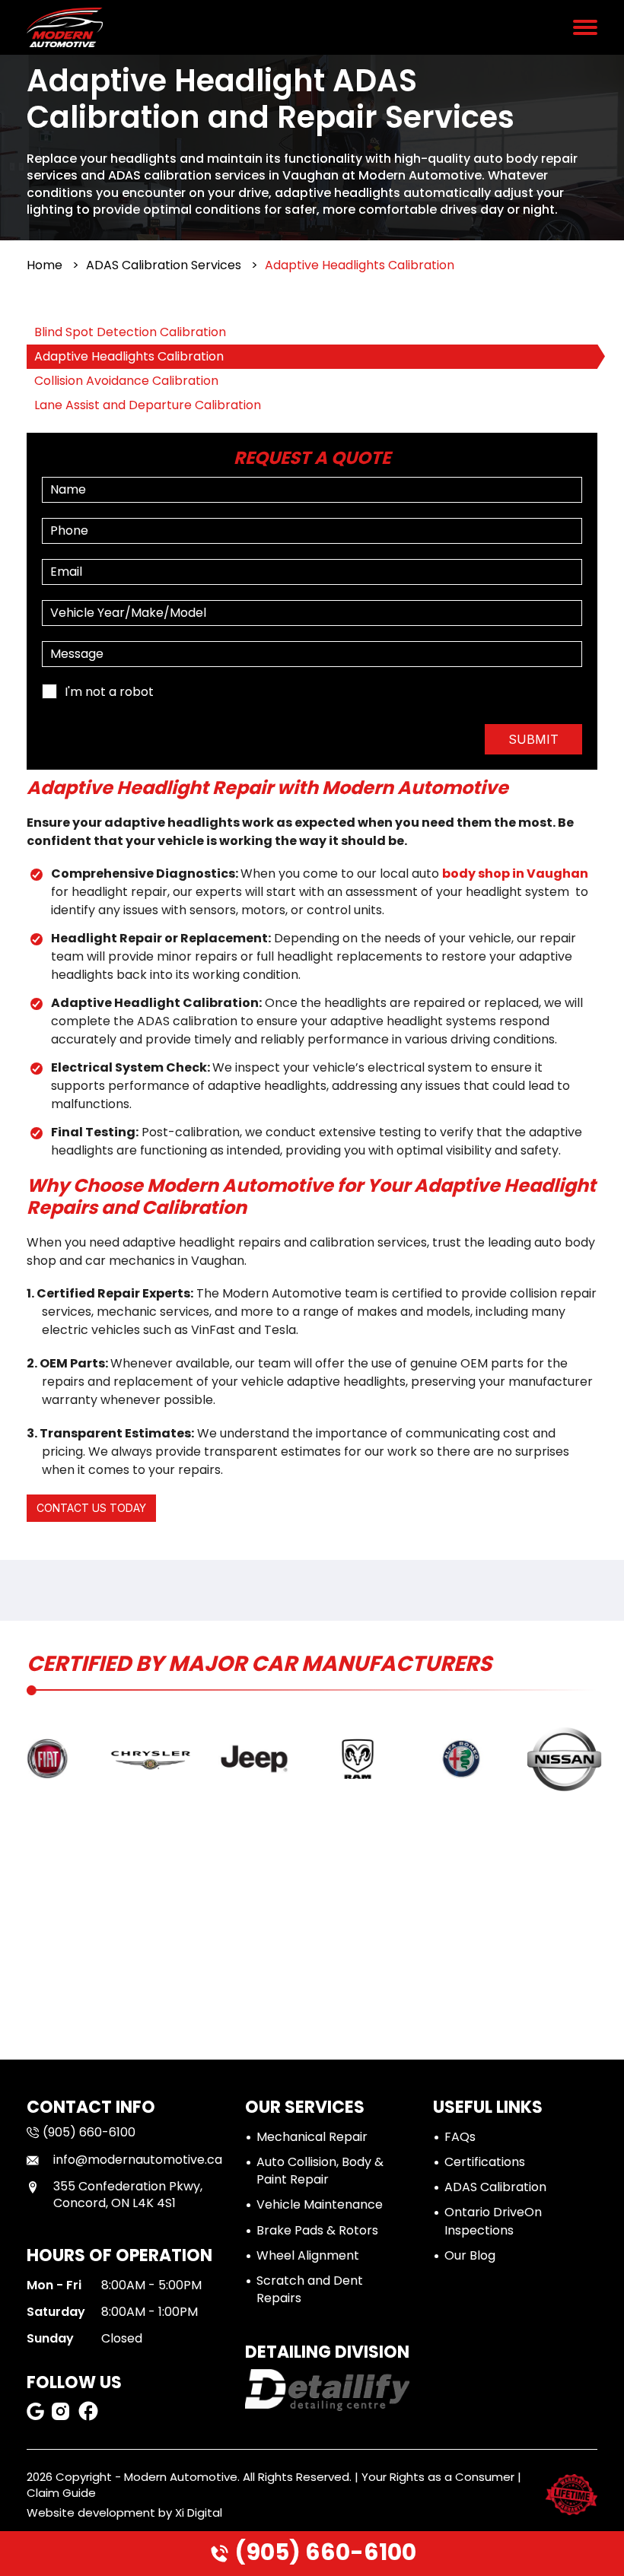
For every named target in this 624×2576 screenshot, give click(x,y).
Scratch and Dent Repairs (310, 2289)
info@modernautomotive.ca (138, 2160)
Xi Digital (199, 2512)
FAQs (460, 2137)
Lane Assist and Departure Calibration (148, 405)
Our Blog (470, 2255)
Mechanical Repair (312, 2137)
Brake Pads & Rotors (317, 2230)
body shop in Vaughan (515, 873)
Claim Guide (61, 2493)
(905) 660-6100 (323, 2552)
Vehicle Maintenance (320, 2204)
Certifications (485, 2162)
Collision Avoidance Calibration (126, 381)
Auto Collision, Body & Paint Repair (320, 2171)
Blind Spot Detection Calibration (130, 332)
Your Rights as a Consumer (438, 2477)
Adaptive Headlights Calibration (129, 356)
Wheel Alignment (308, 2255)
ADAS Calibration (495, 2187)
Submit (533, 739)
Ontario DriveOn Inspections (493, 2221)
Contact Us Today (91, 1508)
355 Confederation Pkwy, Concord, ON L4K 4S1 (128, 2195)
